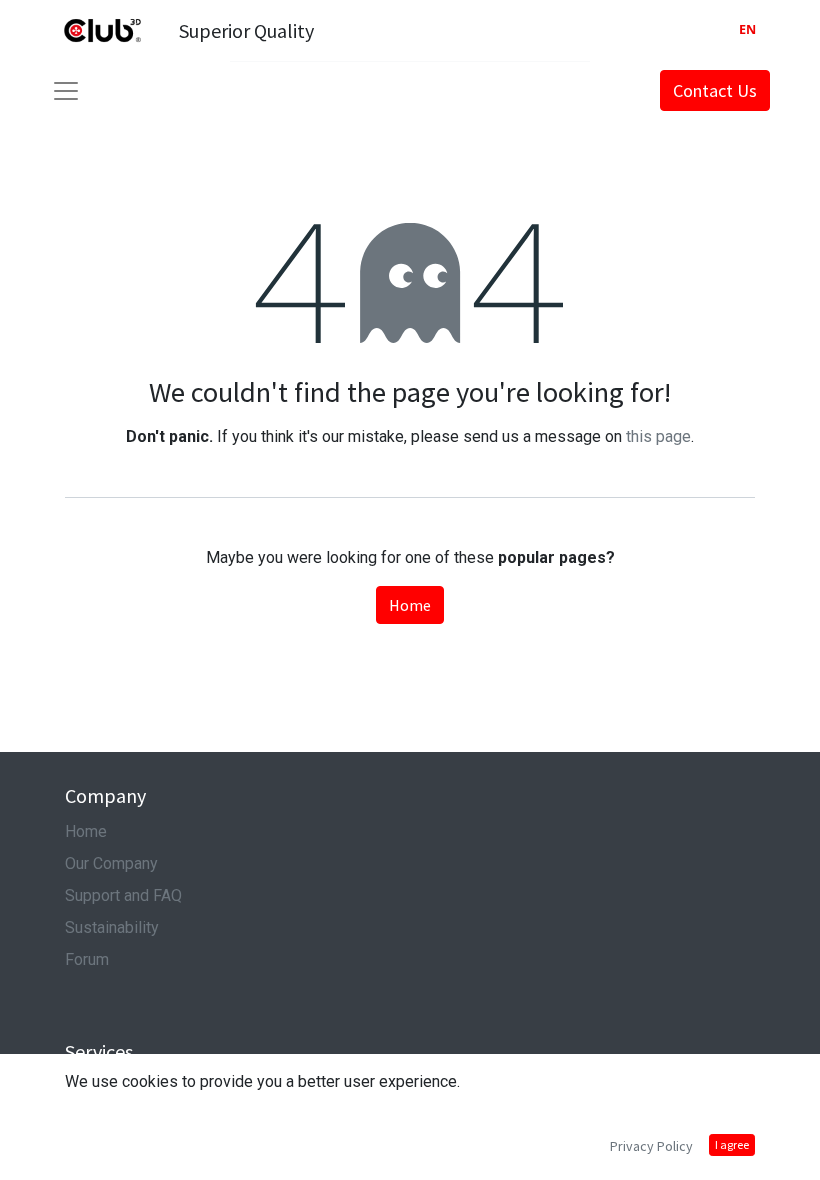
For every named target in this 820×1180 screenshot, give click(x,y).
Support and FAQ (123, 895)
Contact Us (715, 90)
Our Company (111, 863)
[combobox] (747, 30)
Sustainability (112, 927)
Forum (87, 959)
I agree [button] (732, 1144)
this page (658, 436)
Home (410, 605)
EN (747, 29)
